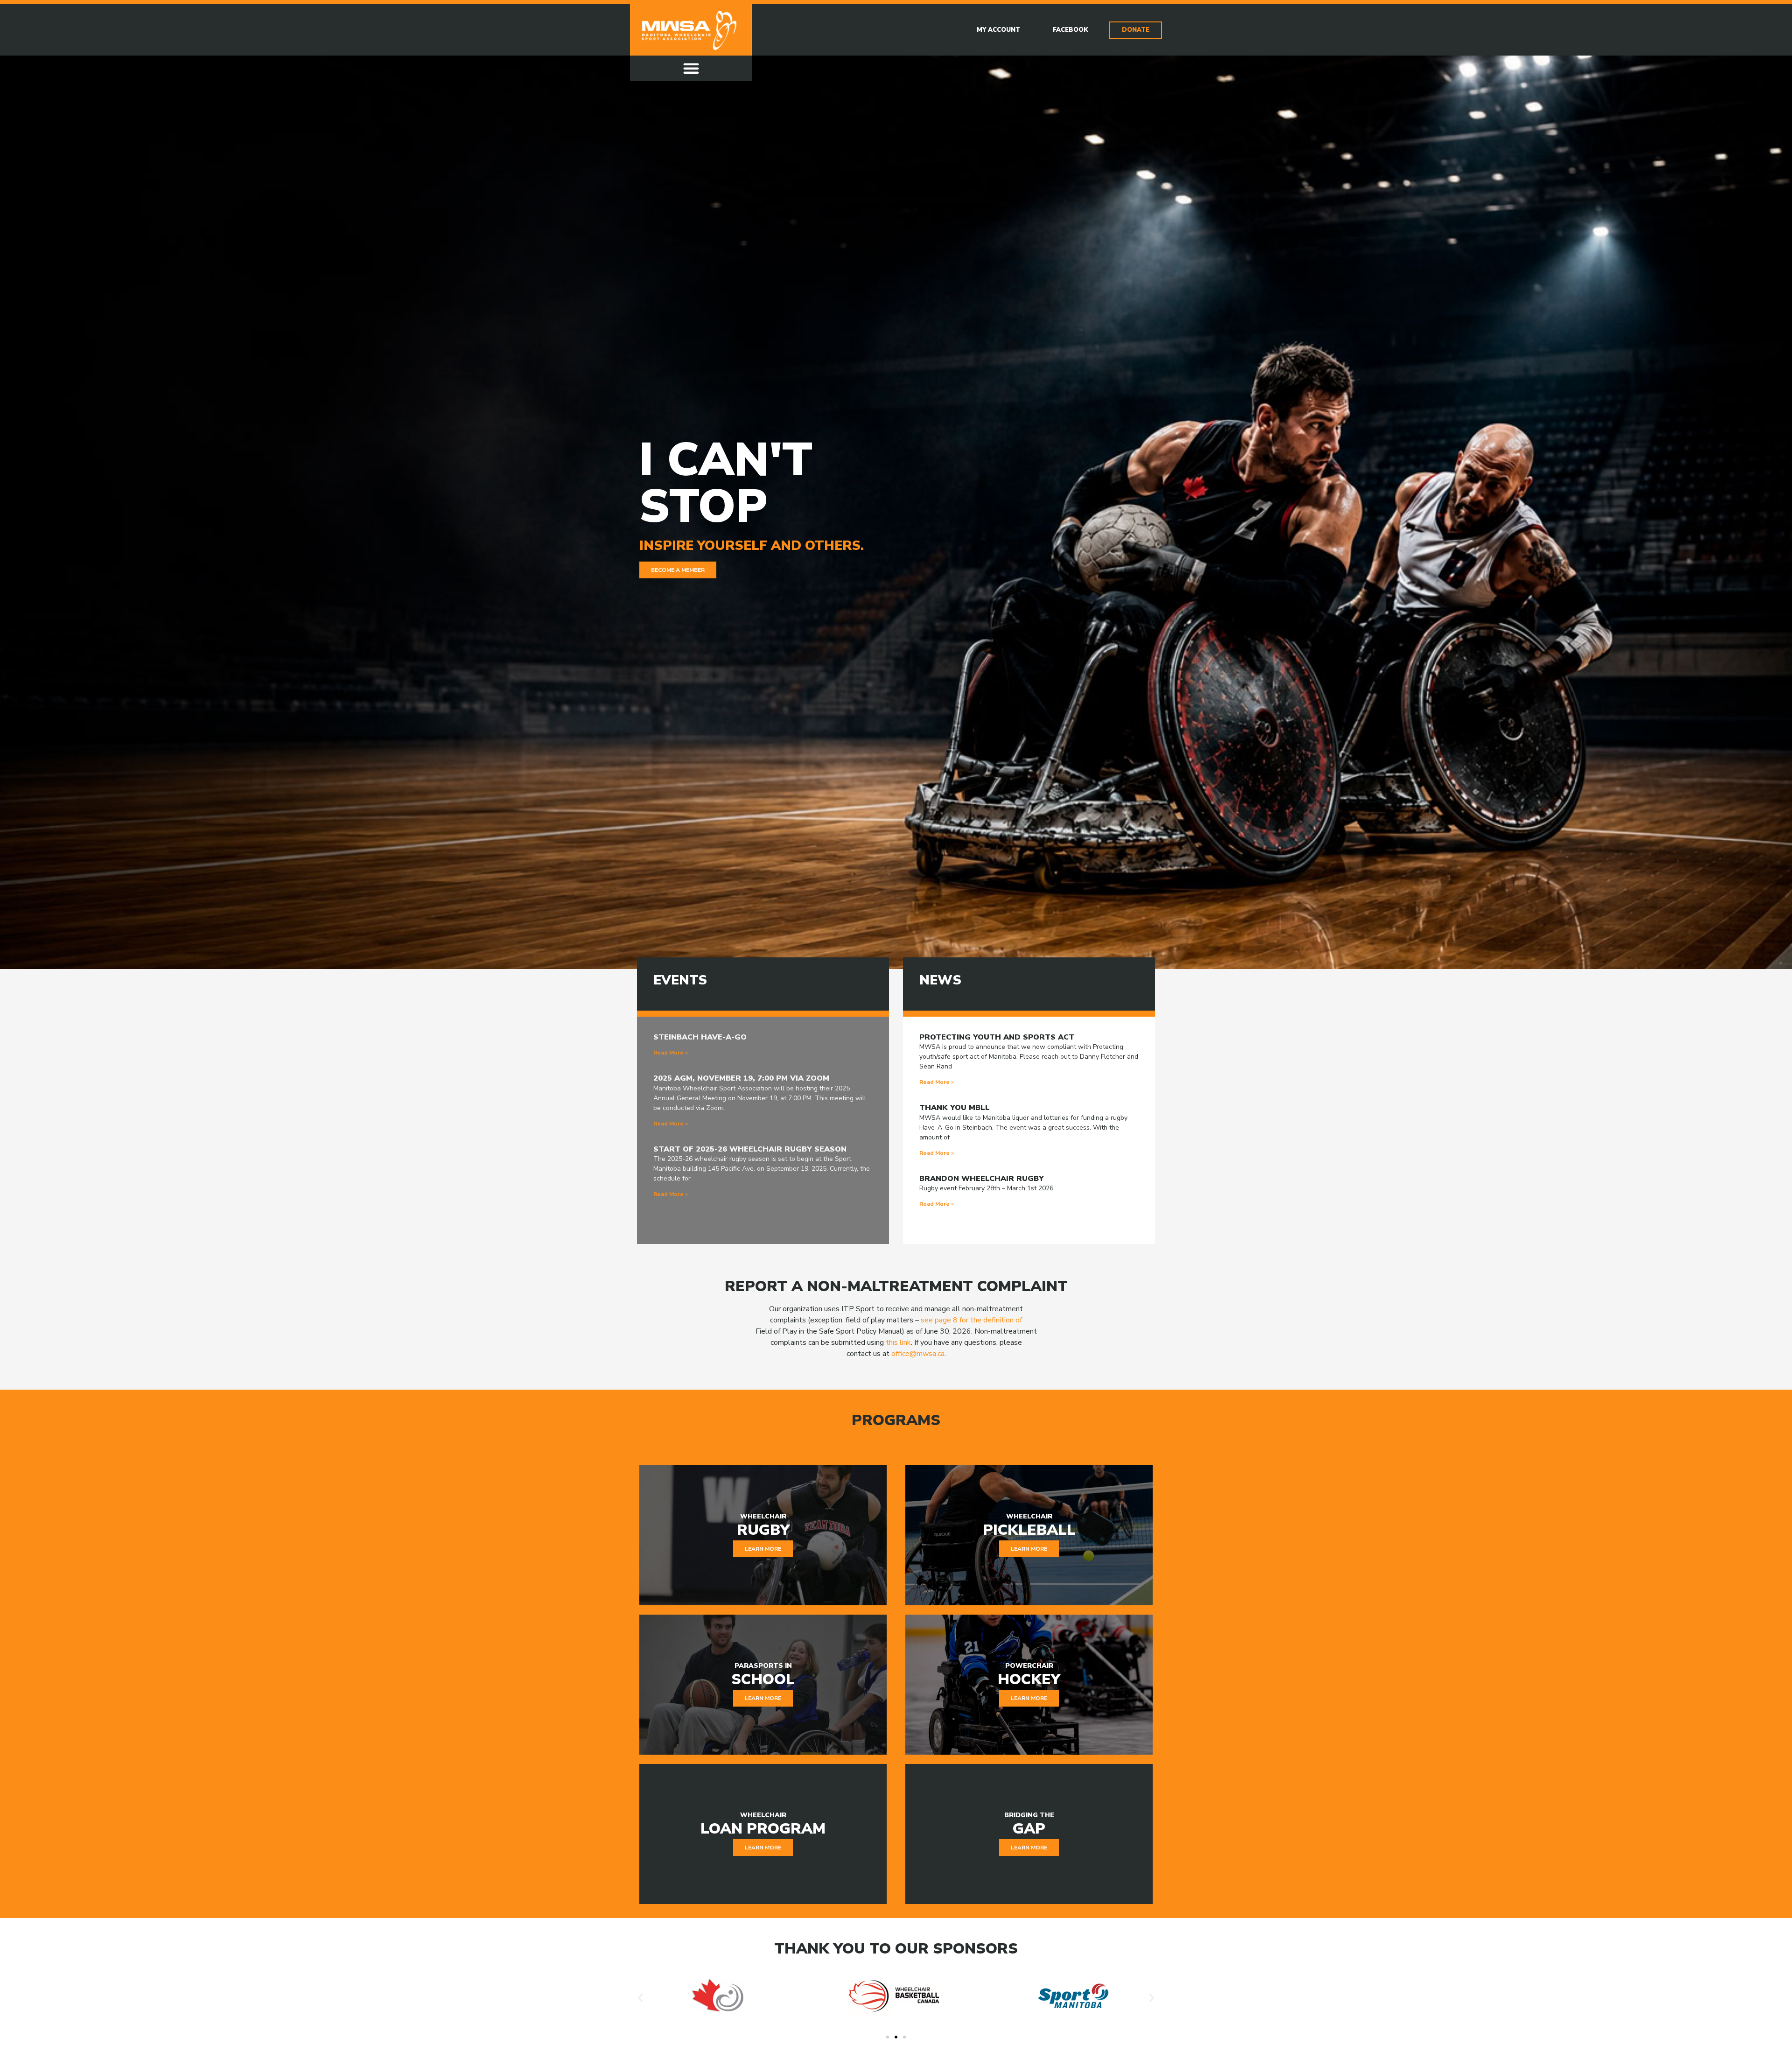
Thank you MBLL (955, 1108)
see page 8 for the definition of (971, 1320)
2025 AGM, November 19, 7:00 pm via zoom (741, 1078)
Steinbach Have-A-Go (700, 1037)
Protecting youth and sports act (997, 1037)
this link (898, 1342)
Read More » (671, 1053)
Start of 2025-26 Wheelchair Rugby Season (750, 1149)
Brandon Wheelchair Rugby (982, 1179)
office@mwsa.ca (918, 1354)
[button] (691, 68)
